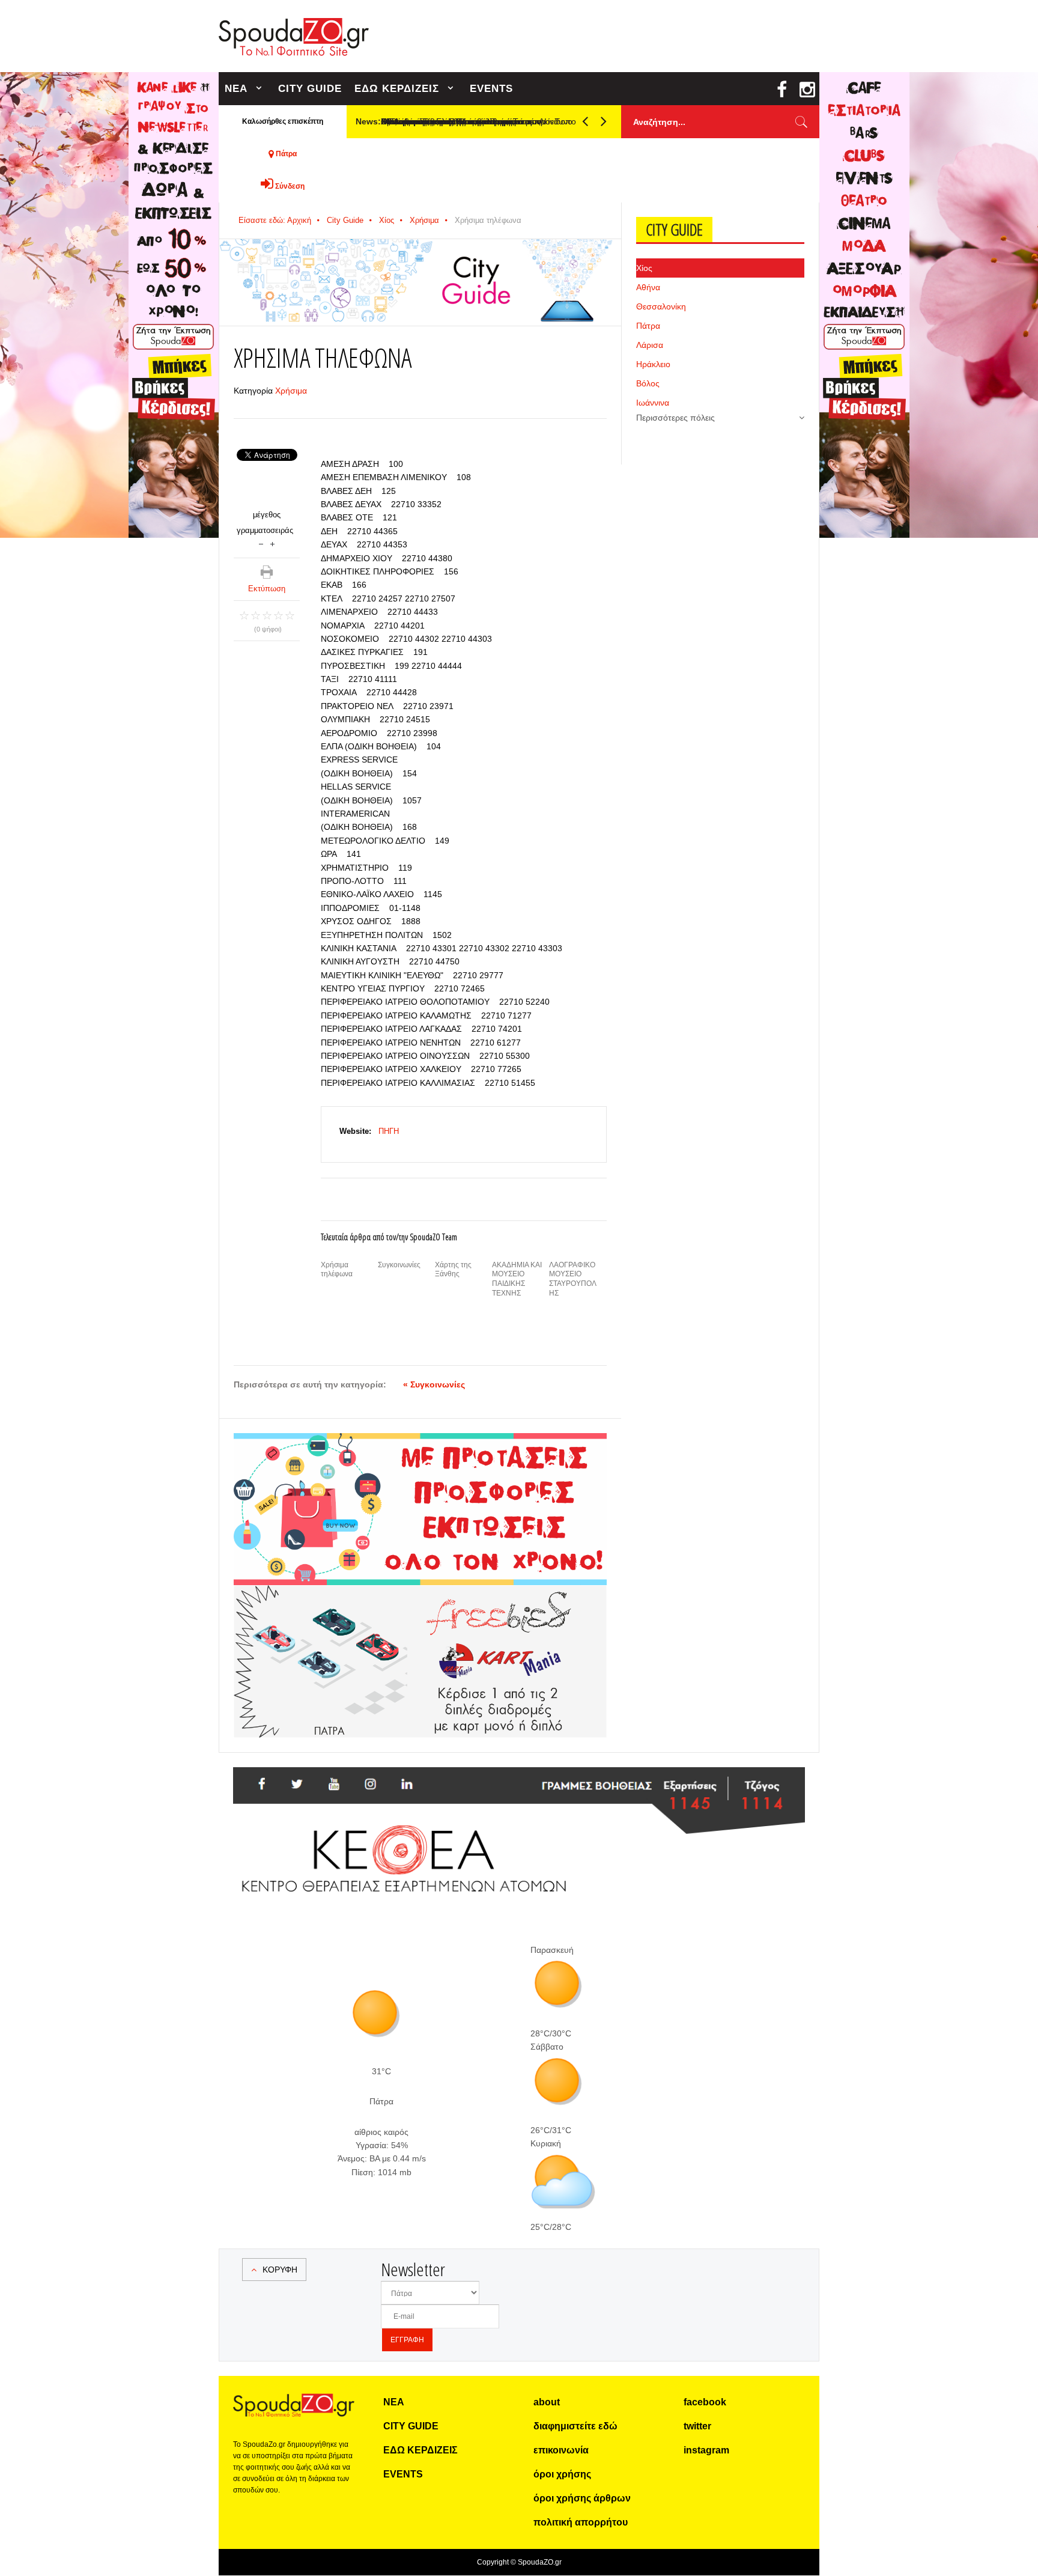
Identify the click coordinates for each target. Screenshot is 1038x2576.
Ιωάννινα (653, 403)
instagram (706, 2450)
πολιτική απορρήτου (581, 2522)
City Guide (345, 220)
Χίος (387, 220)
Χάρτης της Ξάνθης (453, 1270)
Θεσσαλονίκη (661, 306)
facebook (705, 2402)
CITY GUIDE (310, 89)
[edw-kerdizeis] (420, 1448)
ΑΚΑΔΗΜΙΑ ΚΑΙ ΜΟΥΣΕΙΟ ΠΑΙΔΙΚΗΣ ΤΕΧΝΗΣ (517, 1279)
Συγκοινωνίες (399, 1265)
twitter (697, 2426)
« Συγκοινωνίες (434, 1384)
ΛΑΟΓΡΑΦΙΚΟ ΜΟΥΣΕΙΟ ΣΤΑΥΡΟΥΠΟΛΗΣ (573, 1279)
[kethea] (519, 1782)
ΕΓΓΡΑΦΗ (407, 2340)
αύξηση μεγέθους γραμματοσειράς (272, 543)
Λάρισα (650, 345)
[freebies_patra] (420, 1592)
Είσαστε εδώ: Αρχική (275, 220)
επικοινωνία (561, 2450)
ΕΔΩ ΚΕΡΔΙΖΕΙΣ (397, 89)
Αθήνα (648, 287)
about (547, 2402)
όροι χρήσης (562, 2474)
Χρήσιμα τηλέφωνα (337, 1270)
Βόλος (648, 383)
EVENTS (491, 89)
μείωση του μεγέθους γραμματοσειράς (261, 543)
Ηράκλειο (653, 364)
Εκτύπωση (267, 589)
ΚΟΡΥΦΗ (280, 2270)
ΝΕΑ (236, 89)
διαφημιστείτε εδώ (575, 2426)
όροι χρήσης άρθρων (582, 2498)
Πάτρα (648, 326)
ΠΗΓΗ (389, 1131)
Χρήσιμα (424, 220)
